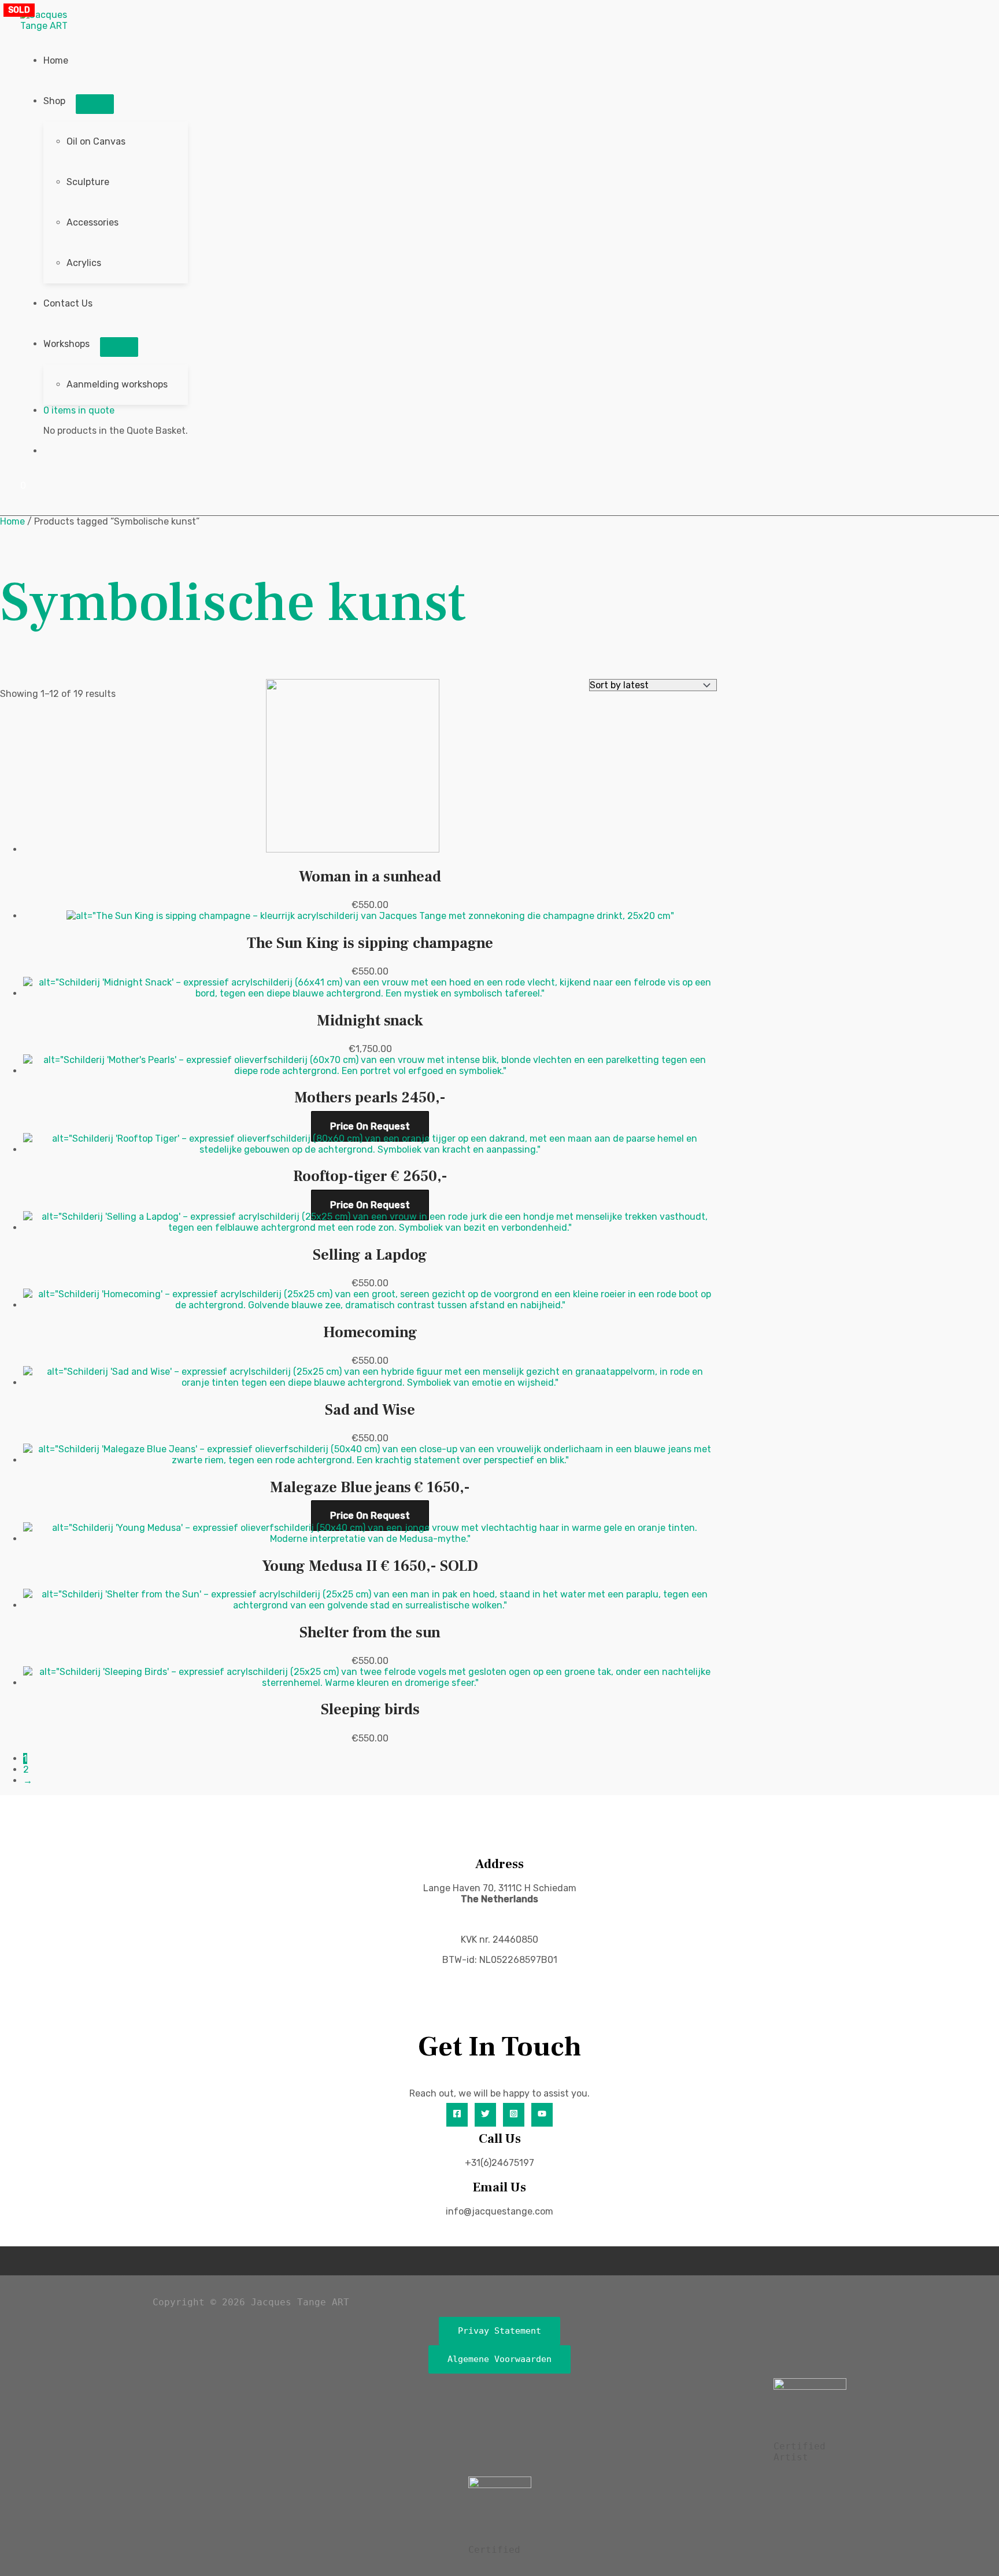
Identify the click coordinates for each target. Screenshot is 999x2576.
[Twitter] (485, 2115)
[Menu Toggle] (95, 104)
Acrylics (84, 263)
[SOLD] (370, 1539)
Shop (54, 101)
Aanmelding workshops (117, 384)
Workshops (66, 344)
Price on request (370, 1126)
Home (56, 60)
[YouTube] (542, 2115)
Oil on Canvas (96, 141)
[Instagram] (514, 2115)
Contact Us (68, 303)
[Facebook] (457, 2115)
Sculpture (88, 182)
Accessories (92, 222)
